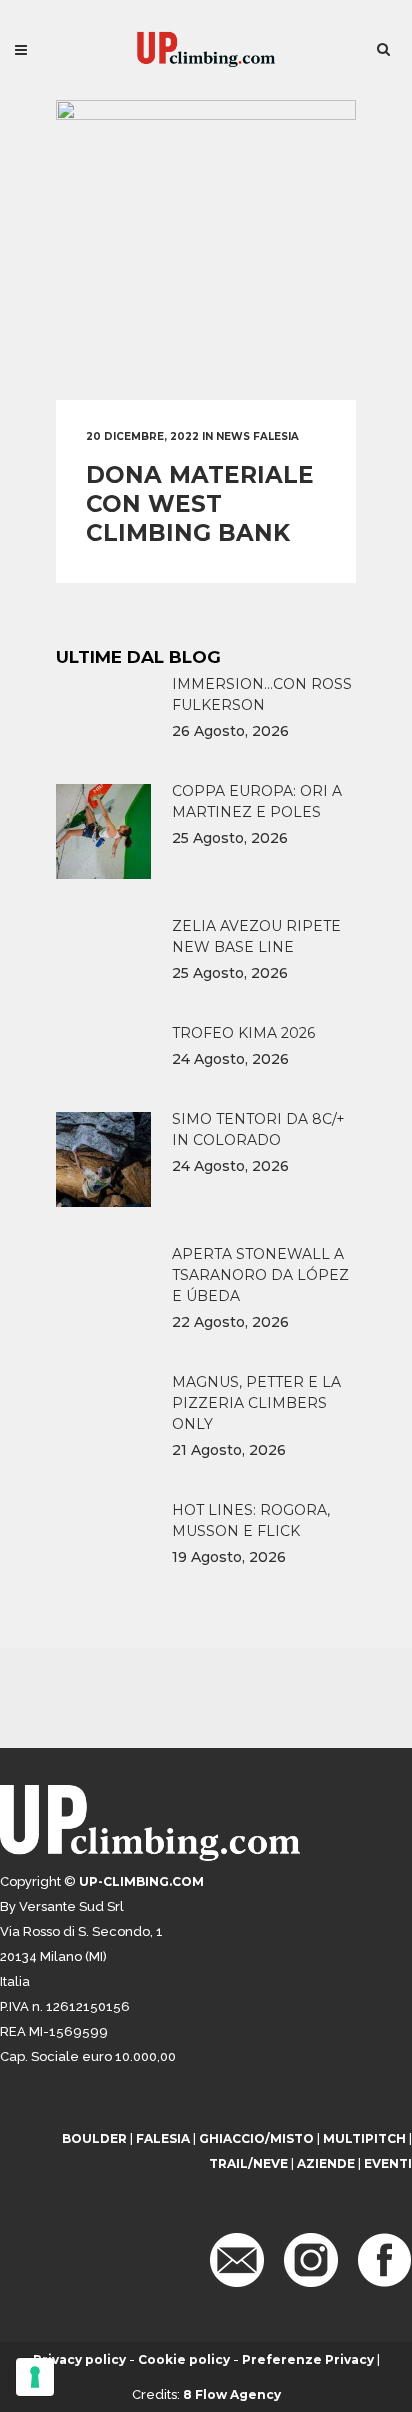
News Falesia (257, 436)
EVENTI (388, 2163)
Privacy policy (79, 2359)
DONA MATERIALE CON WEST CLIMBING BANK (200, 504)
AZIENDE (326, 2163)
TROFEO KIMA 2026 (243, 1033)
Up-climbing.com (141, 1881)
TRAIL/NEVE (248, 2163)
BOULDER (94, 2138)
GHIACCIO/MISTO (256, 2138)
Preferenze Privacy (308, 2359)
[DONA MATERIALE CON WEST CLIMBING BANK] (206, 250)
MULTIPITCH (364, 2138)
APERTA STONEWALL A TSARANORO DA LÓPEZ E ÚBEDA (260, 1275)
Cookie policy (184, 2359)
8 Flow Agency (232, 2394)
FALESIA (163, 2138)
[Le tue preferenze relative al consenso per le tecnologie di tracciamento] (35, 2377)
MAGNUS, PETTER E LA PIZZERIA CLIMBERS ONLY (256, 1403)
